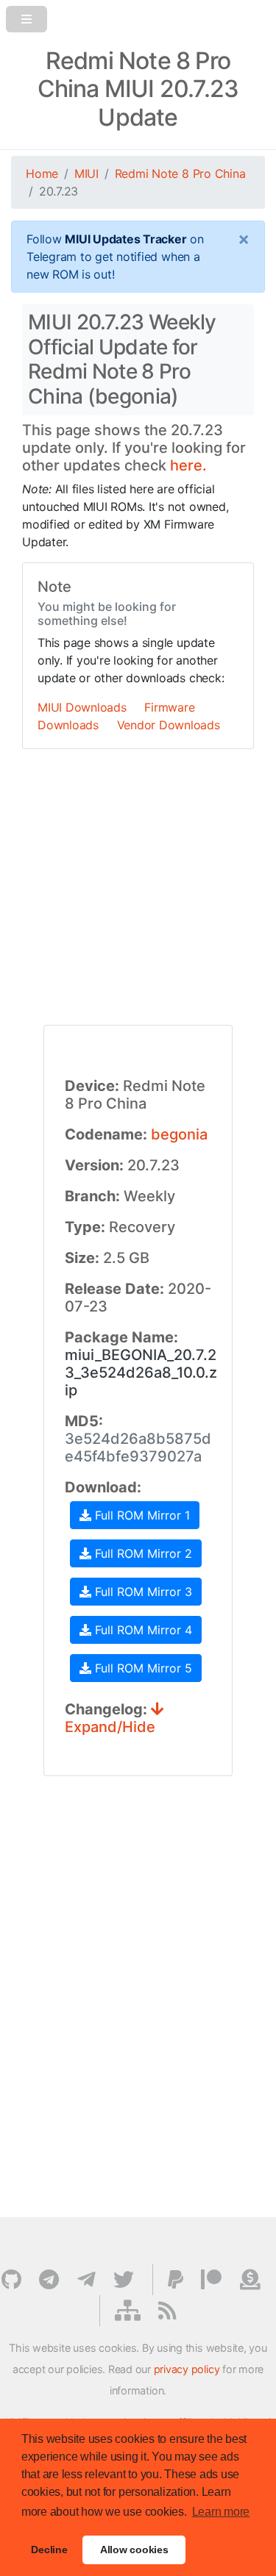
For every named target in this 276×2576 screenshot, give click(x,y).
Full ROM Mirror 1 (141, 1515)
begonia (179, 1134)
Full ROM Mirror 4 (142, 1630)
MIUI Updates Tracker (125, 239)
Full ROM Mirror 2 (142, 1553)
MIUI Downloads (82, 707)
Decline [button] (49, 2550)
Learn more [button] (221, 2512)
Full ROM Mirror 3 (142, 1592)
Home (42, 173)
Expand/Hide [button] (110, 1727)
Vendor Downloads (169, 725)
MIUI (86, 173)
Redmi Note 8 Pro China (180, 173)
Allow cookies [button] (134, 2550)
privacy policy (187, 2369)
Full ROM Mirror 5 (142, 1668)
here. (188, 465)
